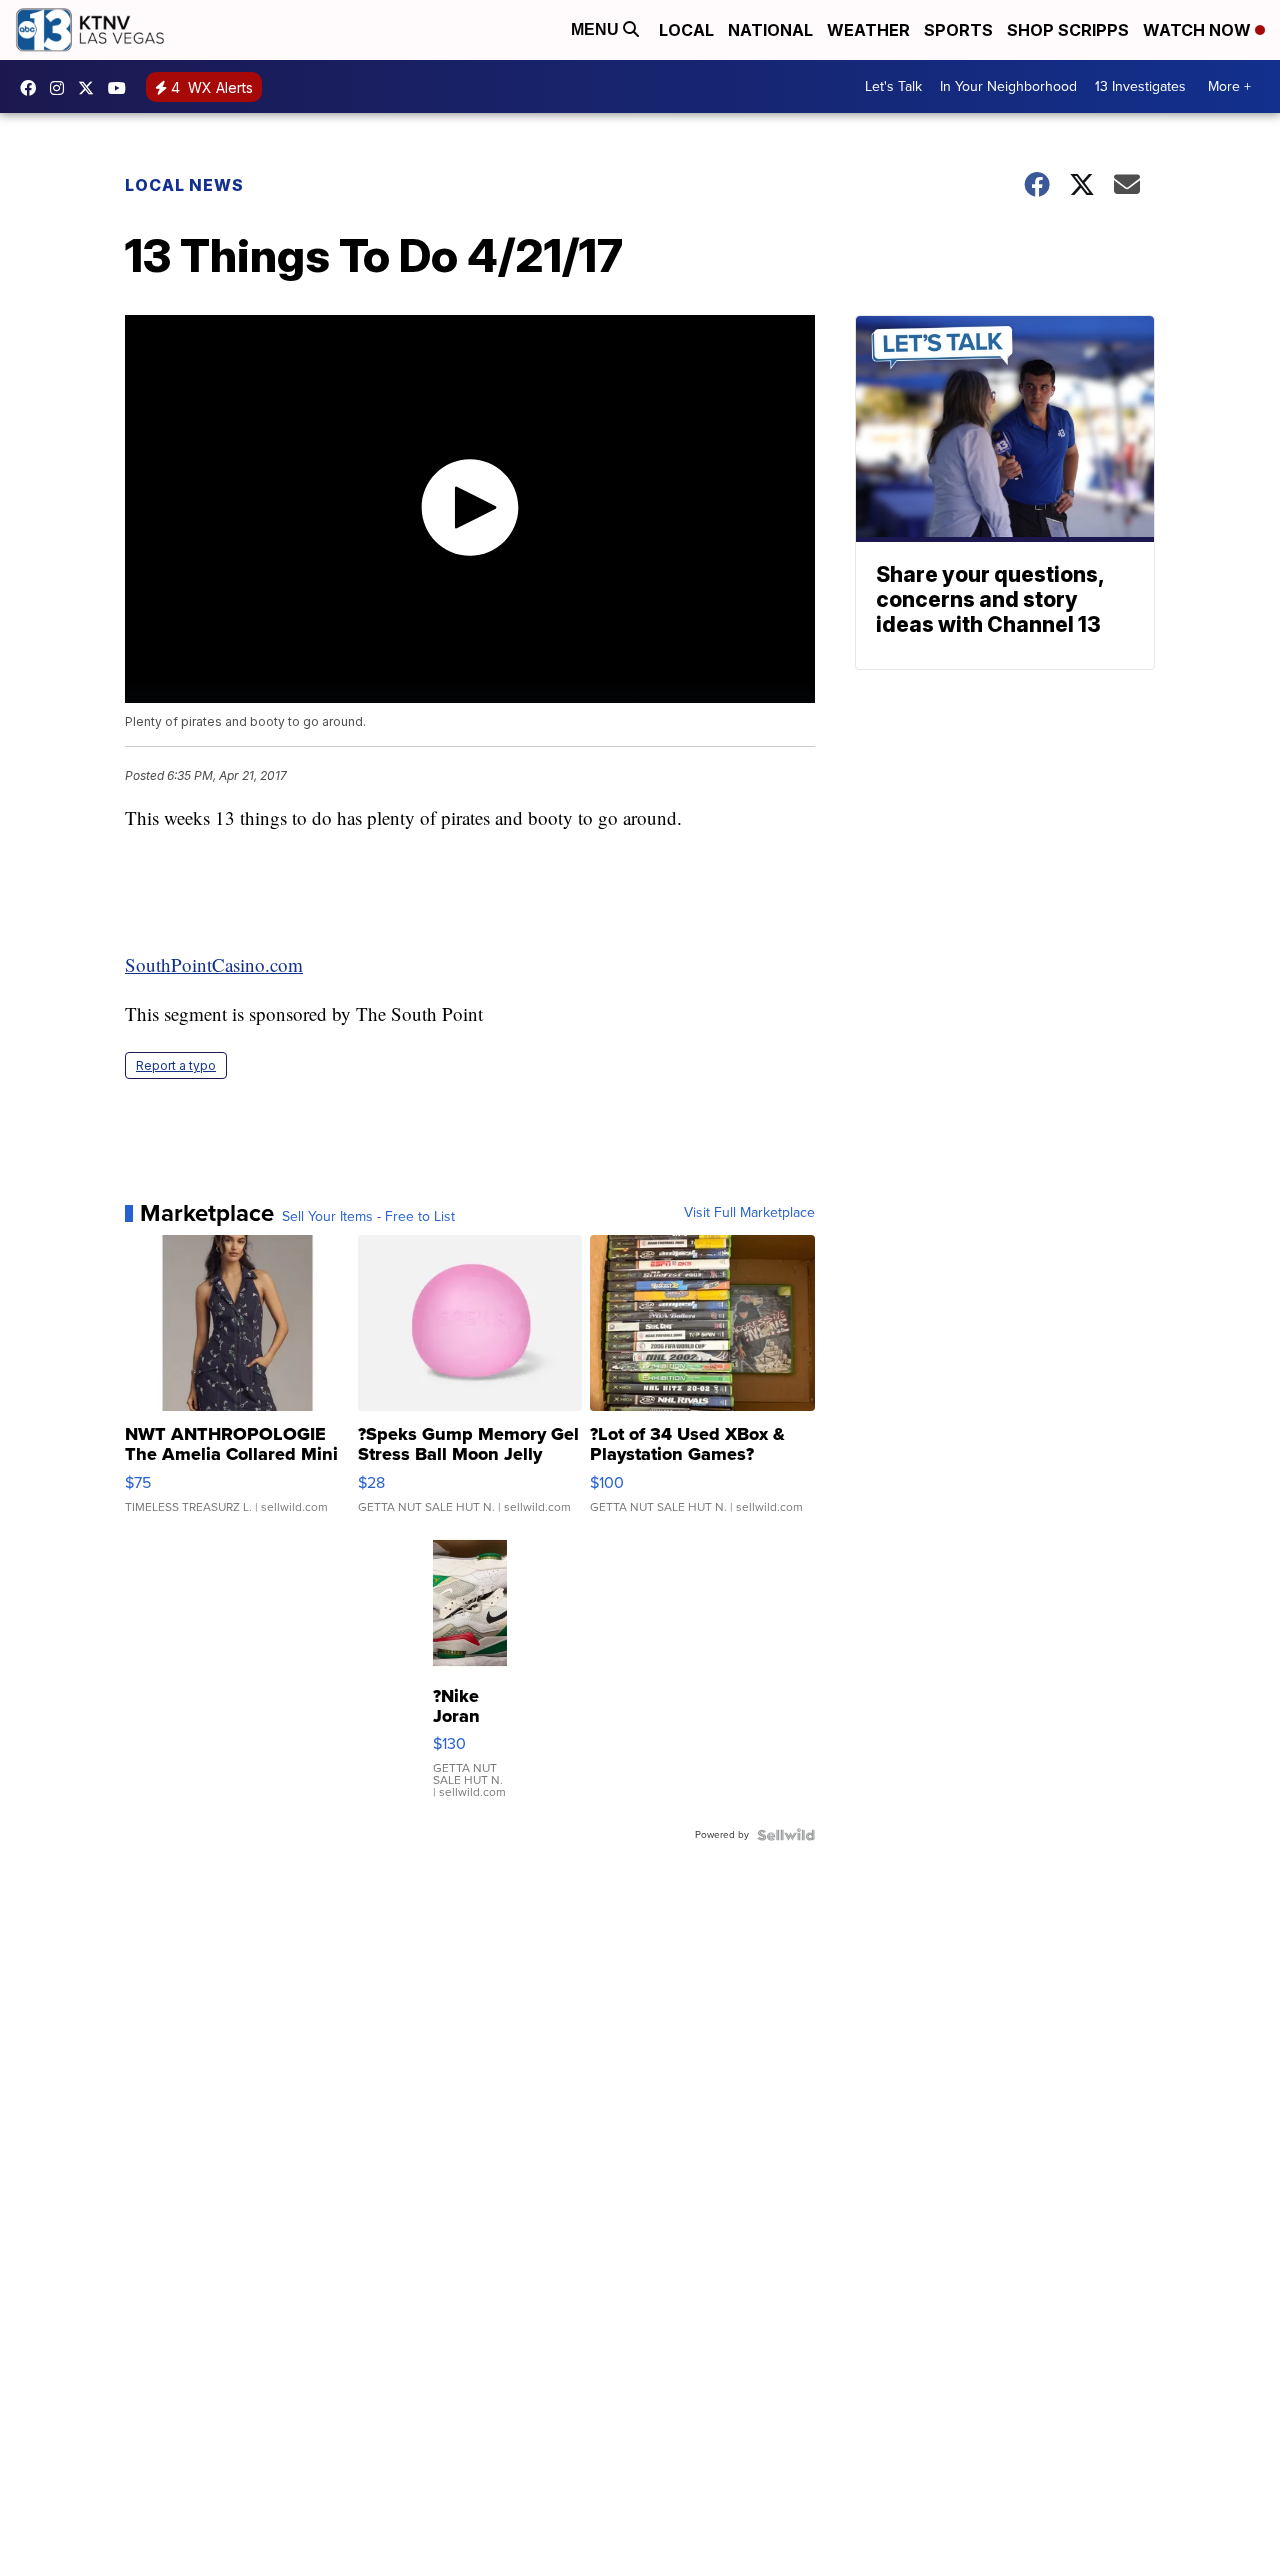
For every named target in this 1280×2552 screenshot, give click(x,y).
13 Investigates (1140, 86)
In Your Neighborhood (1008, 86)
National (770, 30)
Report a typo (176, 1065)
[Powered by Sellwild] (786, 1835)
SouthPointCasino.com (214, 964)
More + (1229, 86)
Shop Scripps (1068, 30)
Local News (184, 185)
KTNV (91, 88)
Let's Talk (893, 86)
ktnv (62, 88)
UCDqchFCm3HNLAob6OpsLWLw (122, 88)
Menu (597, 29)
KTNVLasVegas (33, 88)
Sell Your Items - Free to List (368, 1217)
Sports (958, 30)
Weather (868, 30)
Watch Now (1199, 30)
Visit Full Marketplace (749, 1213)
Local (686, 30)
